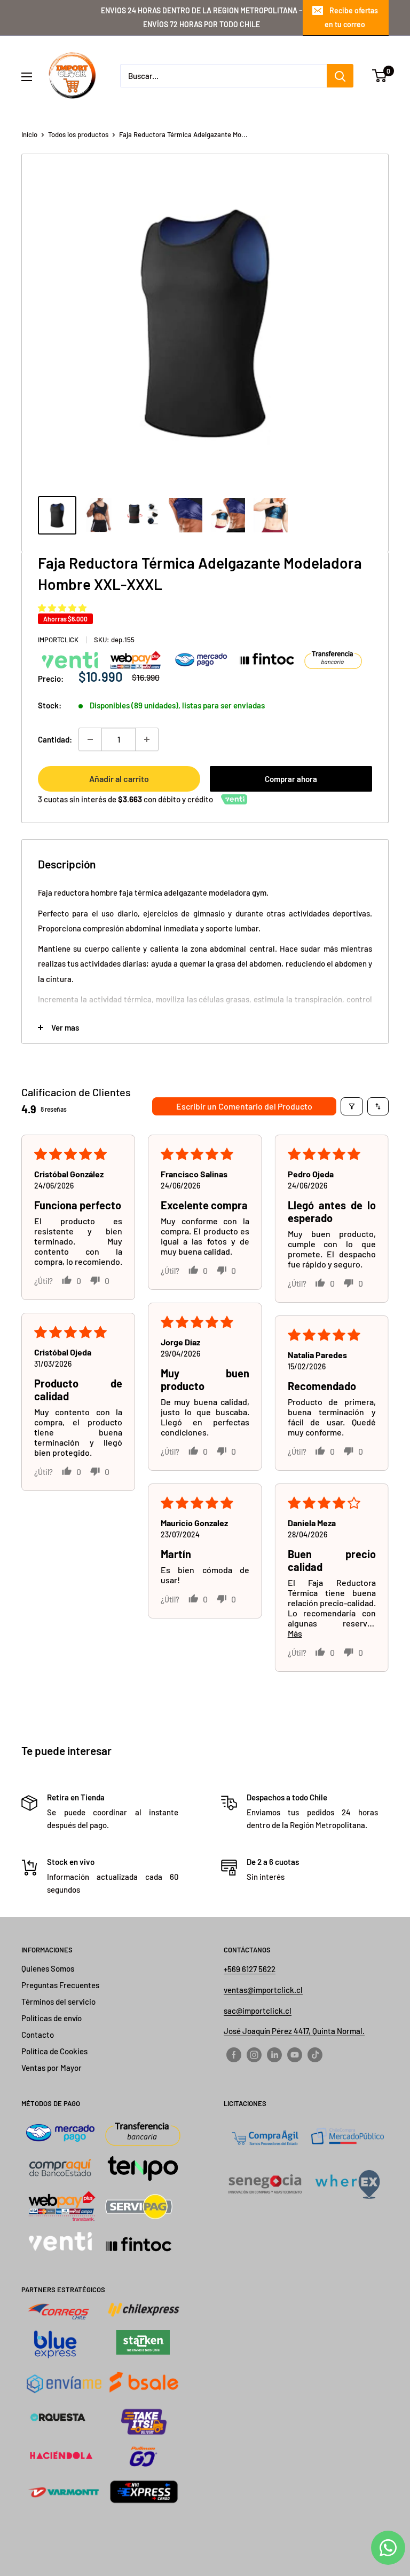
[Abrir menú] (27, 77)
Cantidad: (55, 739)
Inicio (29, 134)
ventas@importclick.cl (263, 1990)
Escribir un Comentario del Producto (244, 1106)
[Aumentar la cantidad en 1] (147, 739)
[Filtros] (352, 1106)
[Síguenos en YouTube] (295, 2054)
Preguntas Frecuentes (60, 1985)
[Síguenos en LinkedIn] (274, 2054)
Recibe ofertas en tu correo (351, 17)
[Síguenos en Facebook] (234, 2054)
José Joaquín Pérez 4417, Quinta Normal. (294, 2031)
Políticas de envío (52, 2018)
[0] (380, 76)
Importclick (58, 640)
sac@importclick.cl (258, 2011)
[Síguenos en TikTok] (315, 2054)
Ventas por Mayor (52, 2068)
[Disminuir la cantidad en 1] (90, 739)
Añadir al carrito (119, 779)
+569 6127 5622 (250, 1969)
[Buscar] (340, 76)
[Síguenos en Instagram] (254, 2054)
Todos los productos (78, 134)
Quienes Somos (48, 1968)
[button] (62, 608)
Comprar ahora (291, 779)
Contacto (38, 2035)
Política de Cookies (54, 2051)
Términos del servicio (58, 2001)
